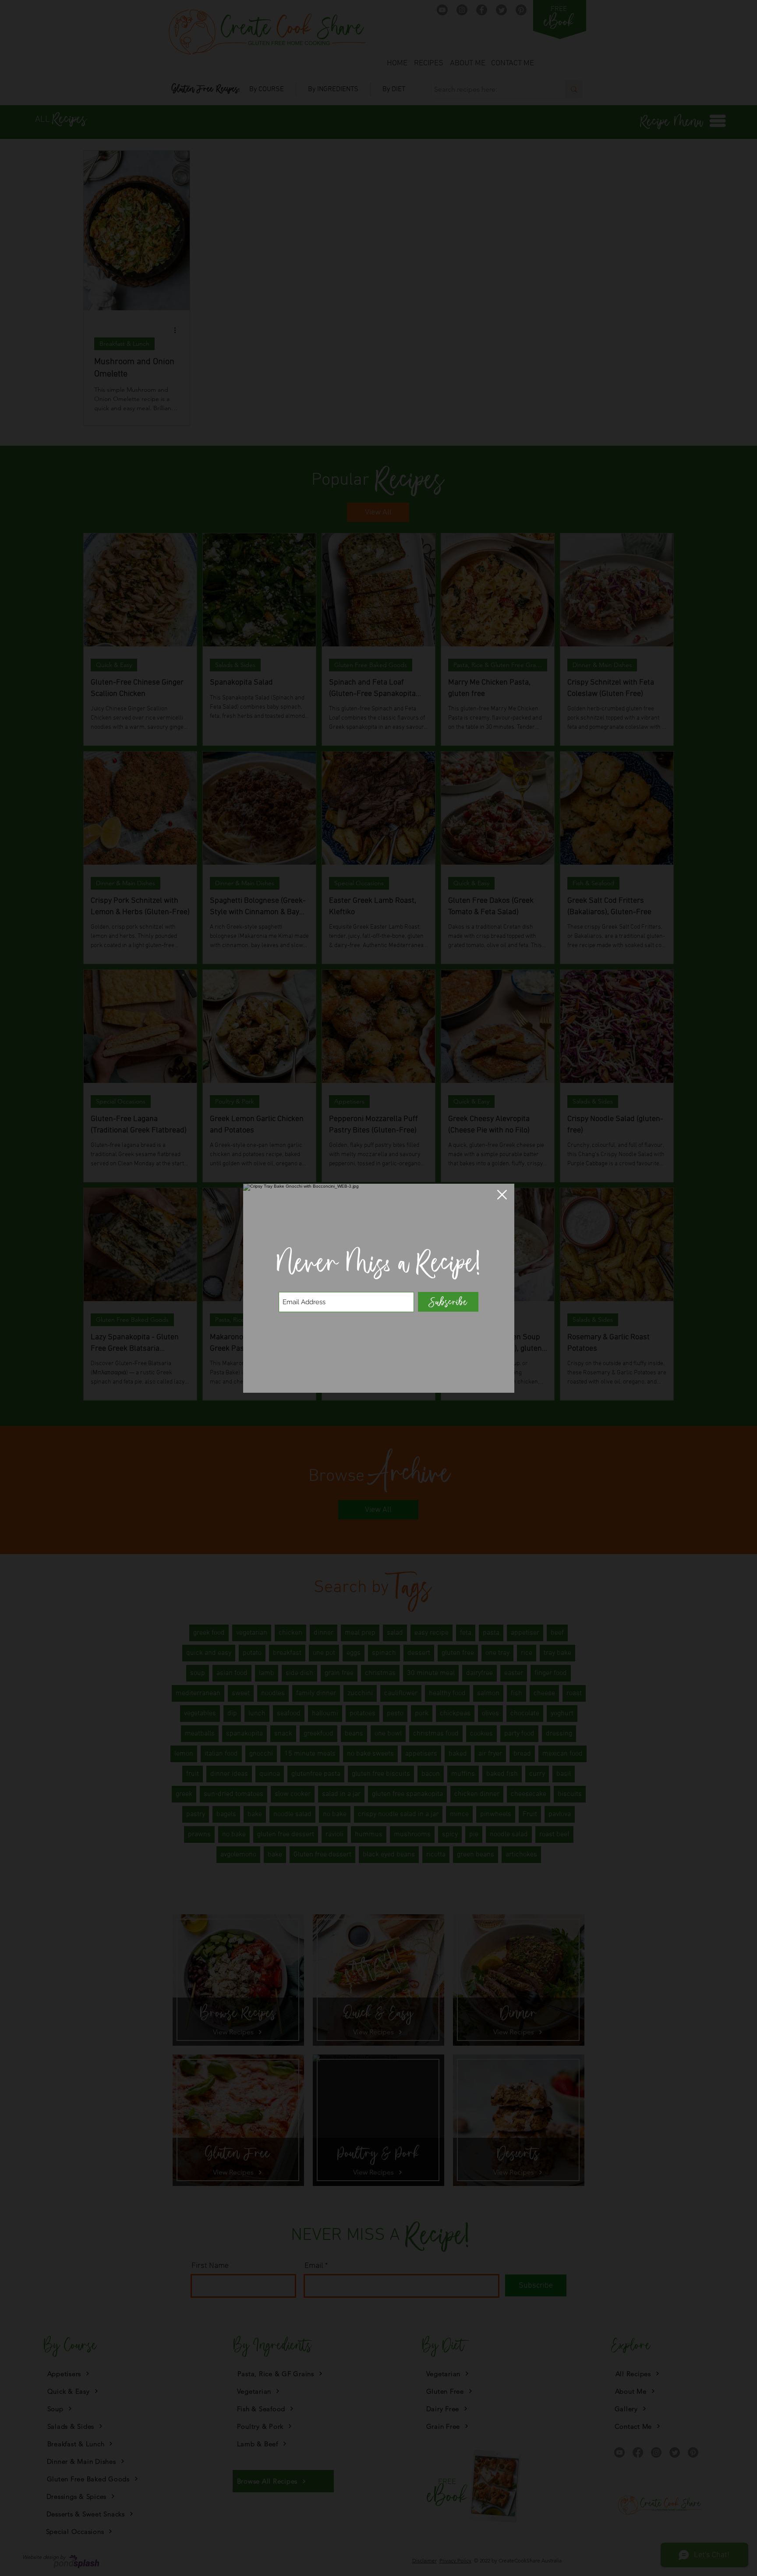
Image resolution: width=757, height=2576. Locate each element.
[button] (502, 1195)
